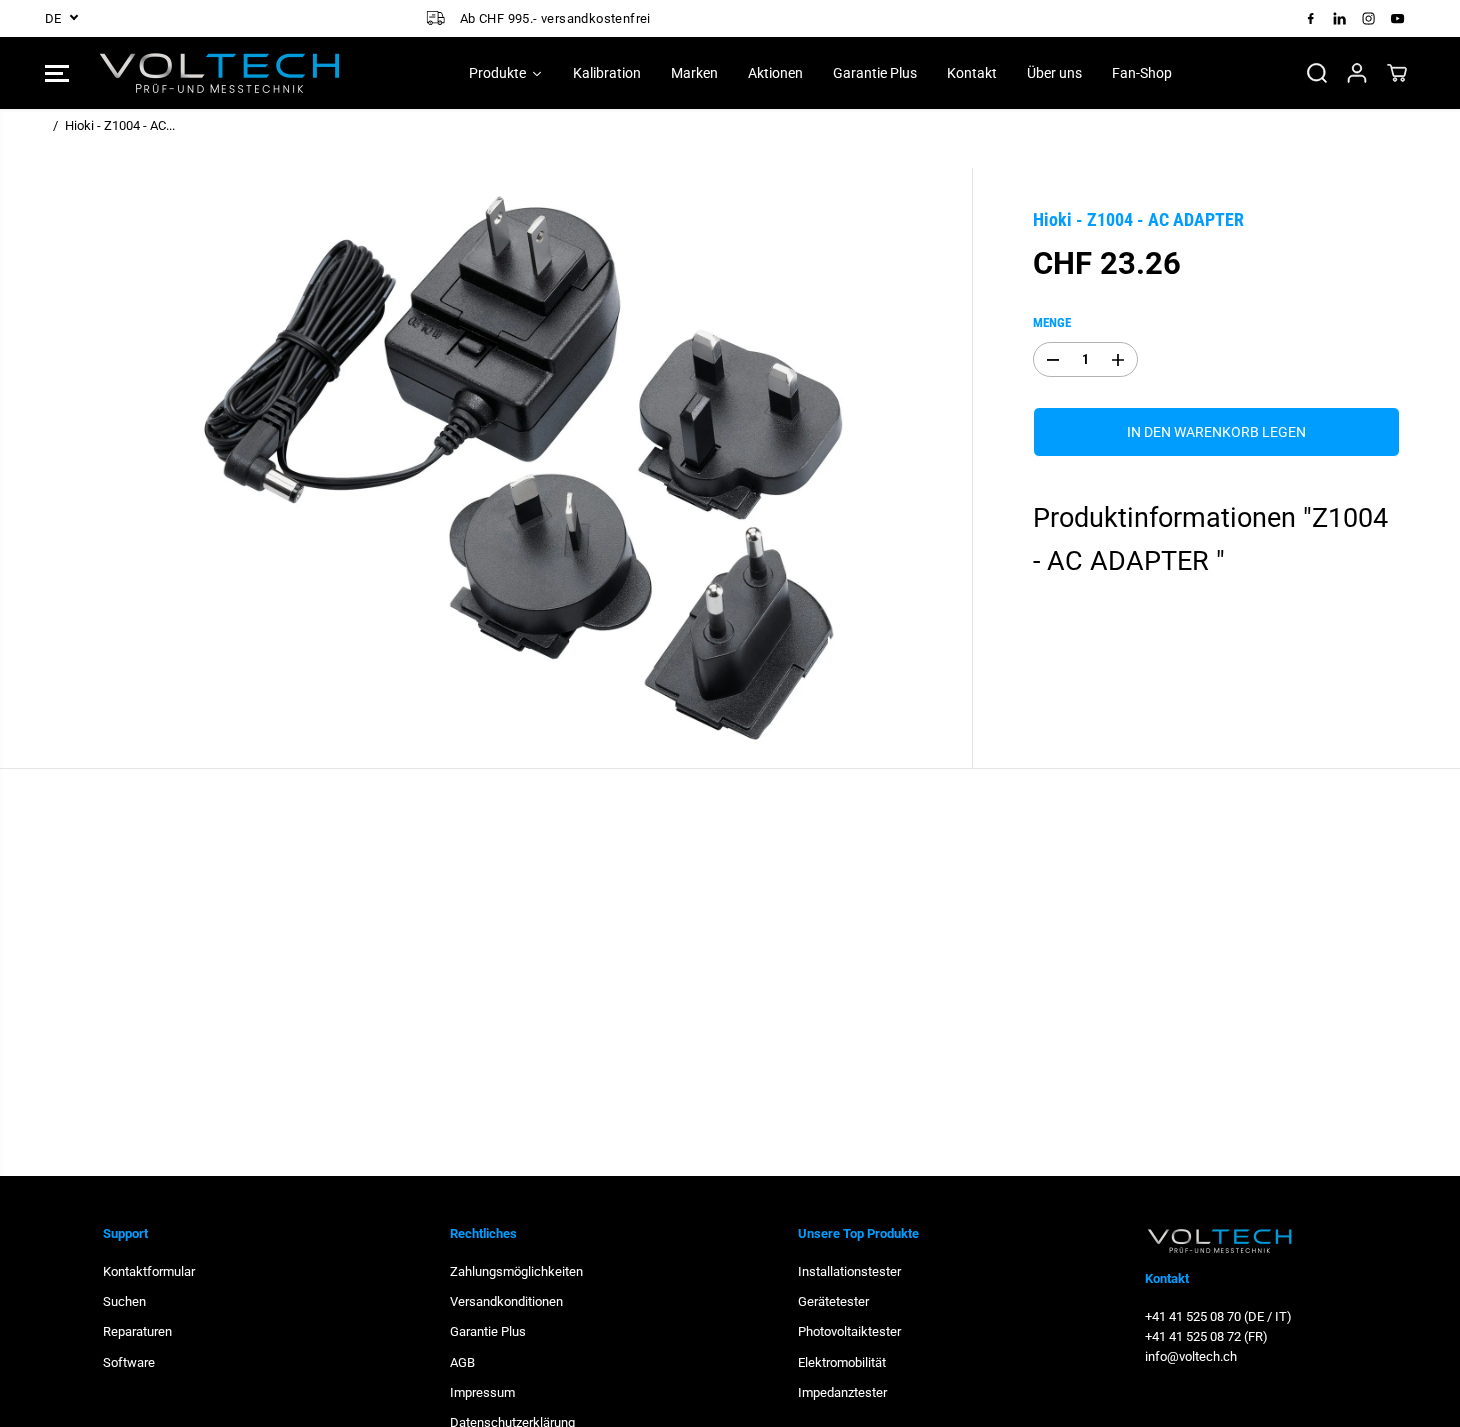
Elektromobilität (842, 1362)
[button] (57, 73)
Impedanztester (842, 1392)
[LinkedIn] (1340, 18)
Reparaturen (137, 1331)
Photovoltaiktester (849, 1331)
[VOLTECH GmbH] (220, 73)
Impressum (482, 1392)
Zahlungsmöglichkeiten (516, 1271)
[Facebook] (1311, 18)
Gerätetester (833, 1301)
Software (129, 1362)
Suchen (124, 1301)
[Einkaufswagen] (1397, 73)
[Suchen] (1317, 73)
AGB (462, 1362)
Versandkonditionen (506, 1301)
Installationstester (849, 1271)
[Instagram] (1369, 18)
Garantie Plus (488, 1331)
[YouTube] (1398, 18)
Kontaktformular (149, 1271)
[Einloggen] (1357, 73)
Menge (1052, 322)
